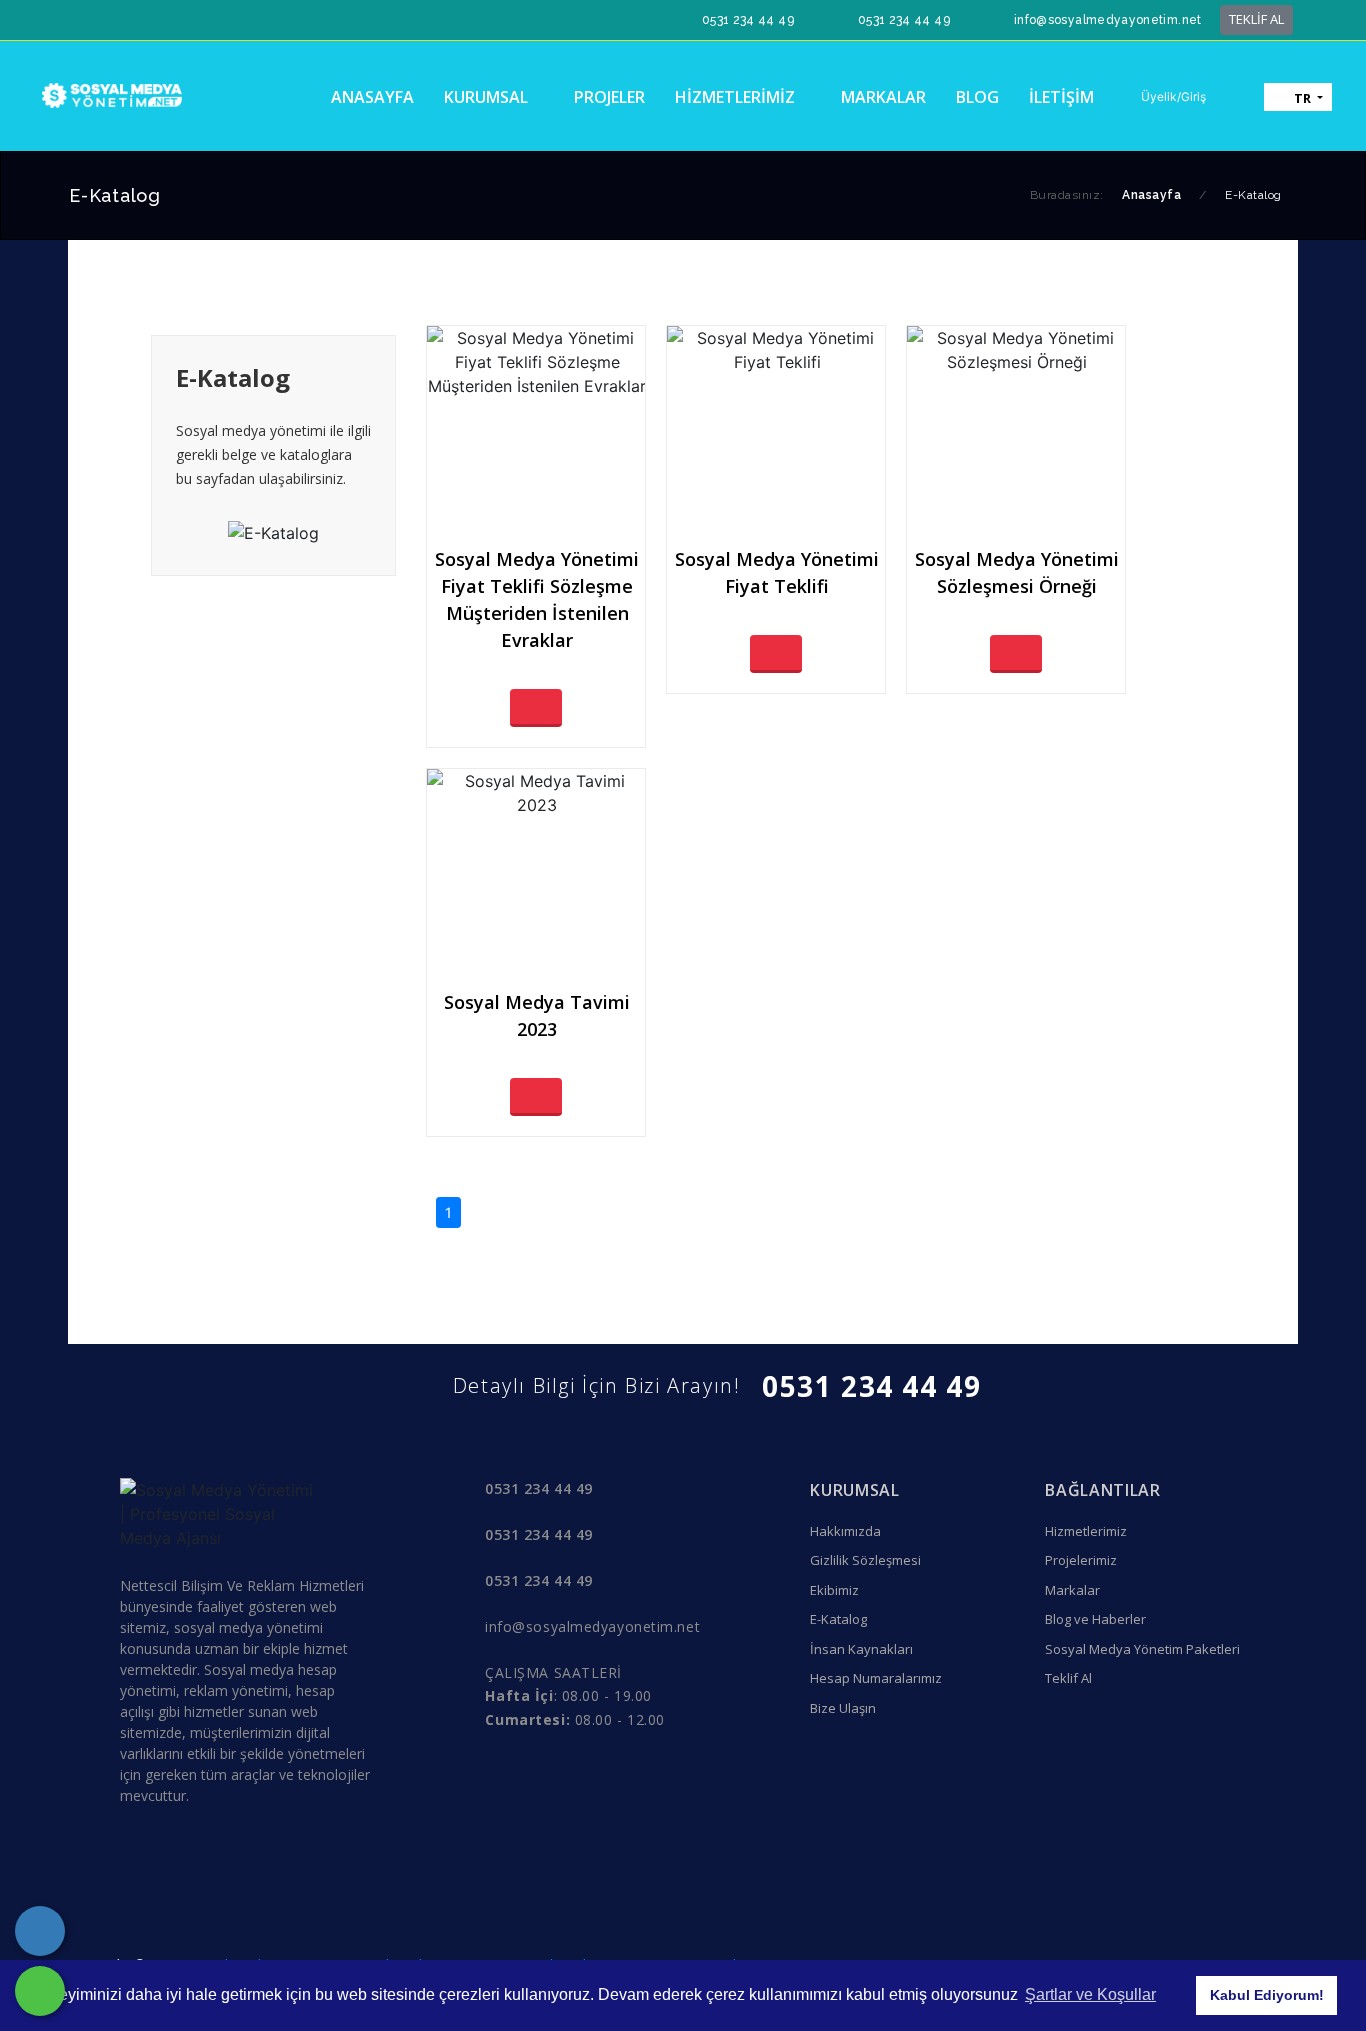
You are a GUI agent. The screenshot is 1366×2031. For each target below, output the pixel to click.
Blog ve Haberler (1095, 1619)
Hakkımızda (845, 1531)
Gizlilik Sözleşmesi (865, 1560)
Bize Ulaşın (843, 1708)
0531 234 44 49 (748, 20)
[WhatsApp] (40, 1991)
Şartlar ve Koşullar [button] (1090, 1994)
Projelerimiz (1081, 1560)
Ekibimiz (834, 1590)
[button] (1164, 97)
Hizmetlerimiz (1086, 1531)
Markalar (1072, 1590)
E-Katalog (838, 1619)
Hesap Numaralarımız (876, 1678)
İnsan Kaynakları (861, 1649)
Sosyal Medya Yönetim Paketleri (1142, 1649)
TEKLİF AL (1256, 19)
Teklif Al (1068, 1678)
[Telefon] (40, 1931)
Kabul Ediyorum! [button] (1267, 1995)
